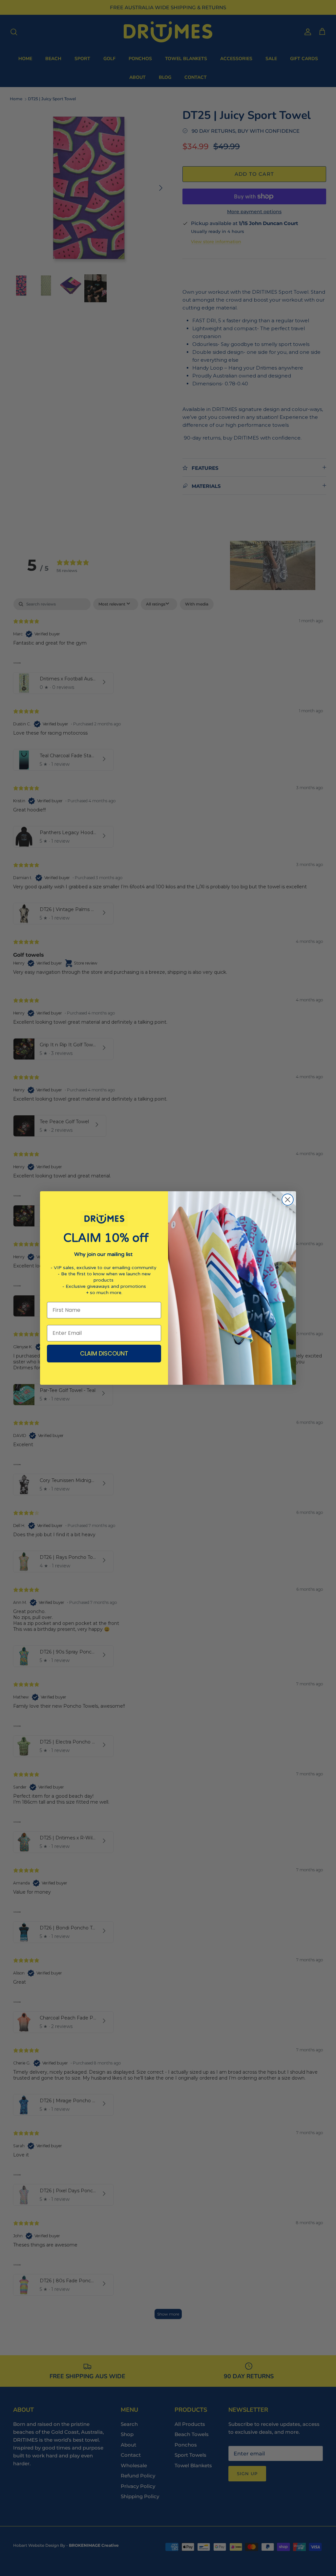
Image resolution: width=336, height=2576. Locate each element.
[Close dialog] (288, 1200)
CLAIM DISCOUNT (104, 1353)
